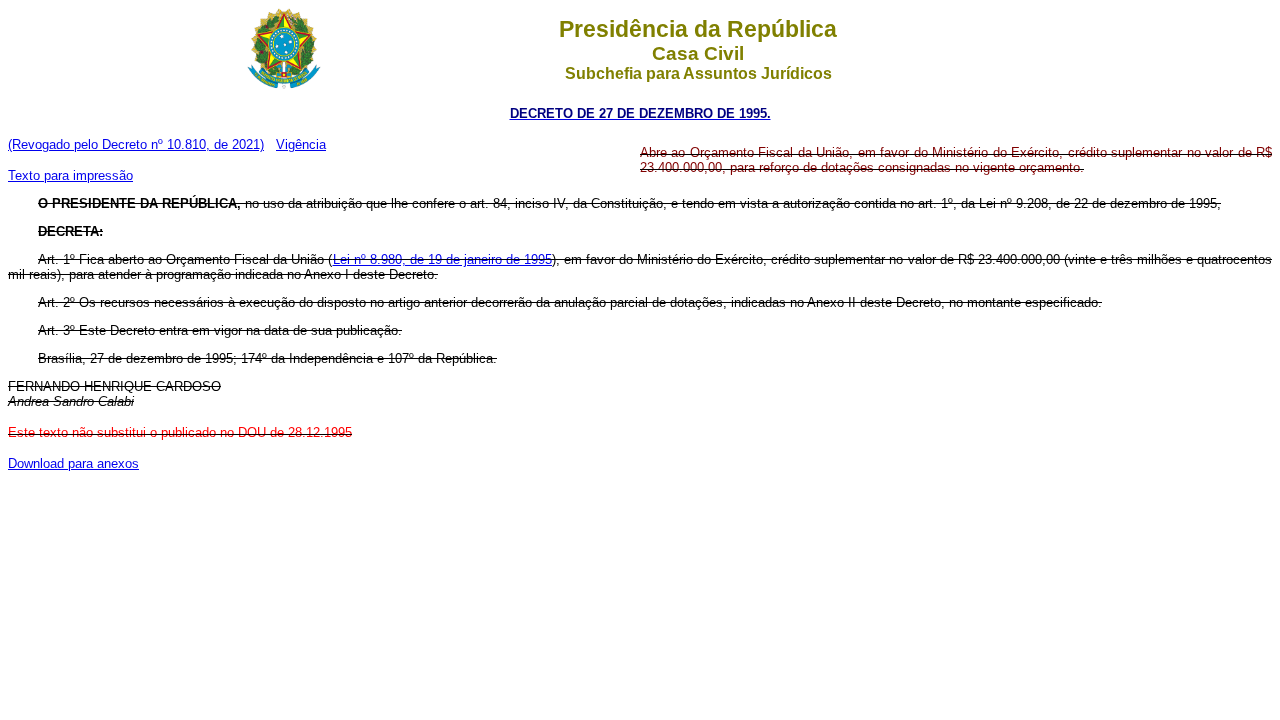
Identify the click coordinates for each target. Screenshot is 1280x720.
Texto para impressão (70, 175)
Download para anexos (73, 463)
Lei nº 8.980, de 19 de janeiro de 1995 (442, 259)
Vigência (301, 144)
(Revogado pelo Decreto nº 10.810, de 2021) (136, 144)
